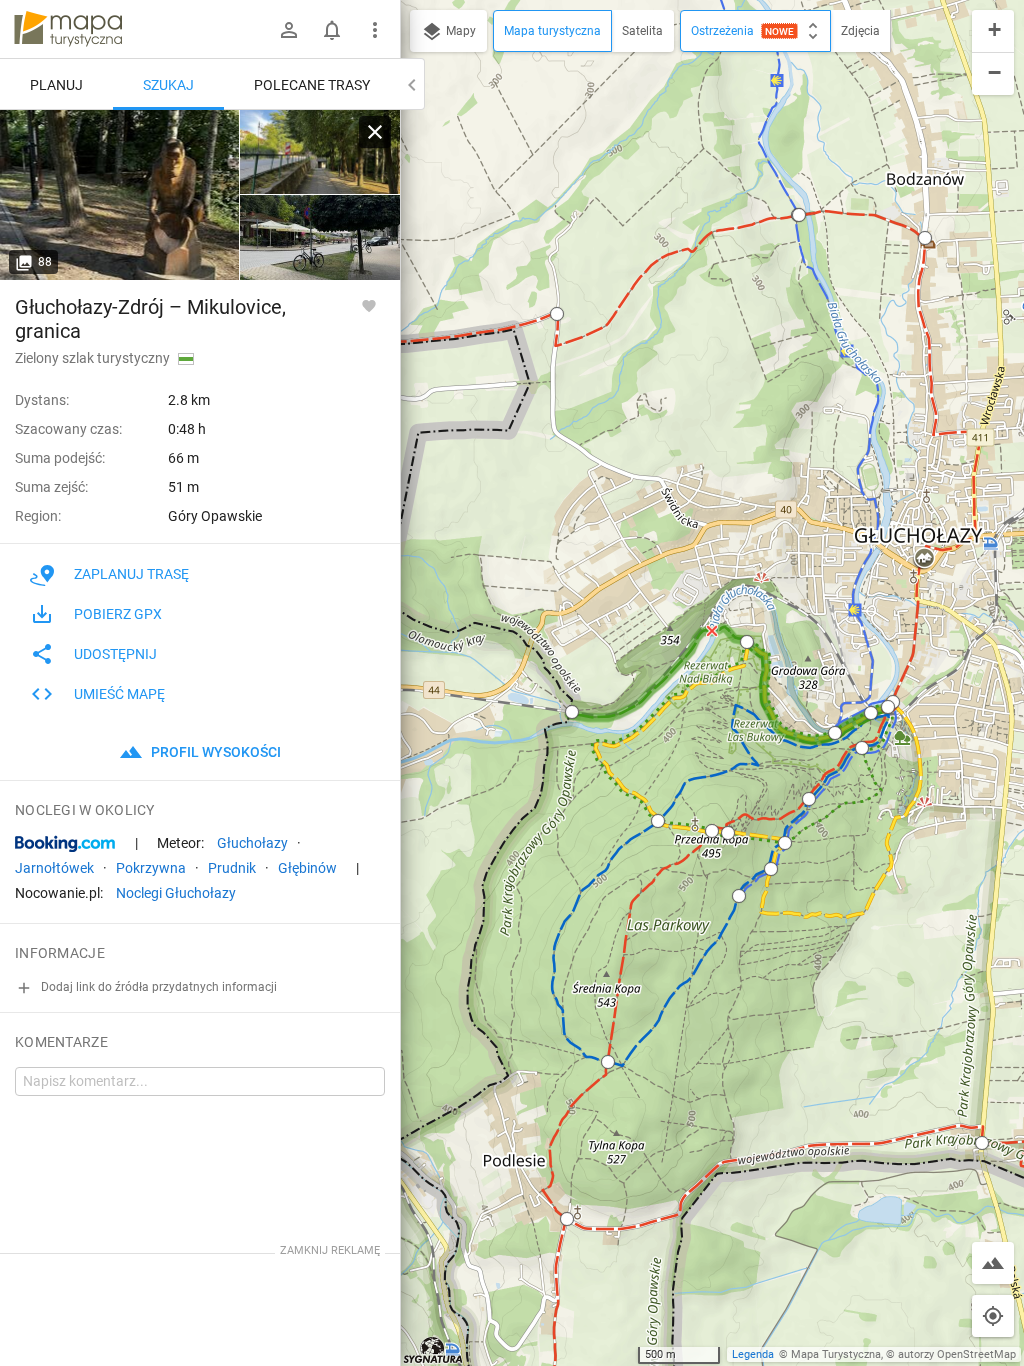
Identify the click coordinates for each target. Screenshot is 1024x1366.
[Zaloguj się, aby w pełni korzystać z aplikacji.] (369, 305)
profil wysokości (214, 752)
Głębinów (307, 868)
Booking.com (65, 844)
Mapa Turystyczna (836, 1354)
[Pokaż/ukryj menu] (375, 30)
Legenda (753, 1354)
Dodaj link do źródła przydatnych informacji (157, 987)
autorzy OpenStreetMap (957, 1354)
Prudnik (232, 868)
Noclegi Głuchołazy (176, 893)
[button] (557, 314)
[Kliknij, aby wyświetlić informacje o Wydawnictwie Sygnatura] (433, 1350)
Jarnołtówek (54, 868)
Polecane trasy (312, 85)
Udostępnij (115, 654)
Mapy (459, 31)
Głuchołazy (252, 843)
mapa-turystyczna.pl (68, 29)
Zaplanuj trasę (131, 574)
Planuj (56, 85)
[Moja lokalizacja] (993, 1316)
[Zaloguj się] (289, 30)
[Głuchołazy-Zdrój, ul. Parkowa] (120, 195)
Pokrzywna (151, 868)
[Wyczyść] (375, 132)
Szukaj (168, 85)
